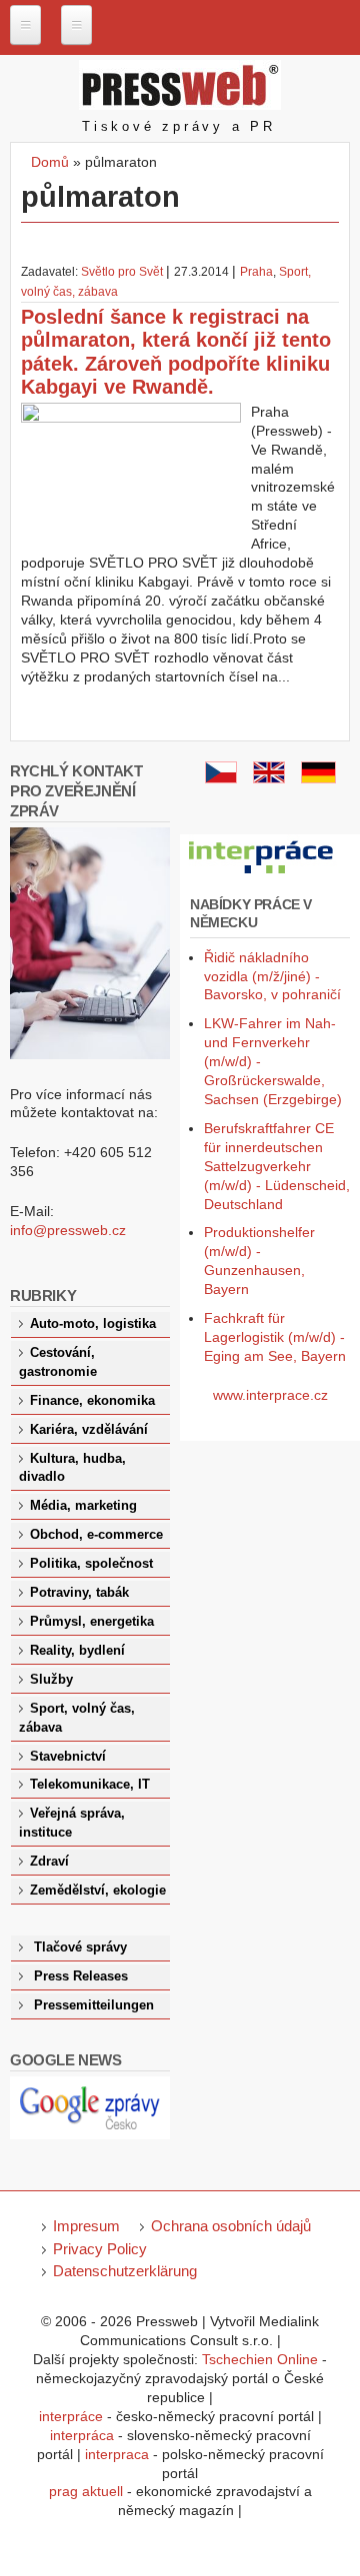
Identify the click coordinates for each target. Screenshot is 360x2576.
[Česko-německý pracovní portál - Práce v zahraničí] (262, 874)
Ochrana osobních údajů (231, 2226)
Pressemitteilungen (94, 2005)
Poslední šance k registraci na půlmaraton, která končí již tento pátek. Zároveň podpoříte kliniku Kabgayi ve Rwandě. (176, 352)
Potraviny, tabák (79, 1593)
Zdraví (49, 1862)
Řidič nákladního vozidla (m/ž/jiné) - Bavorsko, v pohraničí (272, 976)
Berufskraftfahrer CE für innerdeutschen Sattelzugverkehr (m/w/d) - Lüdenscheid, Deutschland (277, 1166)
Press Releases (81, 1976)
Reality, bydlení (77, 1651)
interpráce (71, 2416)
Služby (51, 1680)
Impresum (86, 2226)
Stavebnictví (68, 1757)
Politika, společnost (91, 1564)
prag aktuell (86, 2491)
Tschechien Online (260, 2359)
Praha (256, 272)
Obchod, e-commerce (96, 1535)
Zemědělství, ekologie (98, 1891)
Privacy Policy (100, 2249)
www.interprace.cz (270, 1395)
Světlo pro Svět (122, 272)
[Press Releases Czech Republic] (269, 778)
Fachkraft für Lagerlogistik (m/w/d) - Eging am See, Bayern (275, 1337)
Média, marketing (83, 1506)
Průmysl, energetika (92, 1622)
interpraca (117, 2454)
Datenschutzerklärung (125, 2271)
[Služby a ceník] (221, 778)
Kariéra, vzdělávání (89, 1430)
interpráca (82, 2435)
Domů (50, 162)
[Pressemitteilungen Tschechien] (318, 778)
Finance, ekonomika (92, 1401)
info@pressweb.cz (68, 1230)
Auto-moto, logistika (93, 1324)
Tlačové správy (80, 1947)
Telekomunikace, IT (90, 1785)
